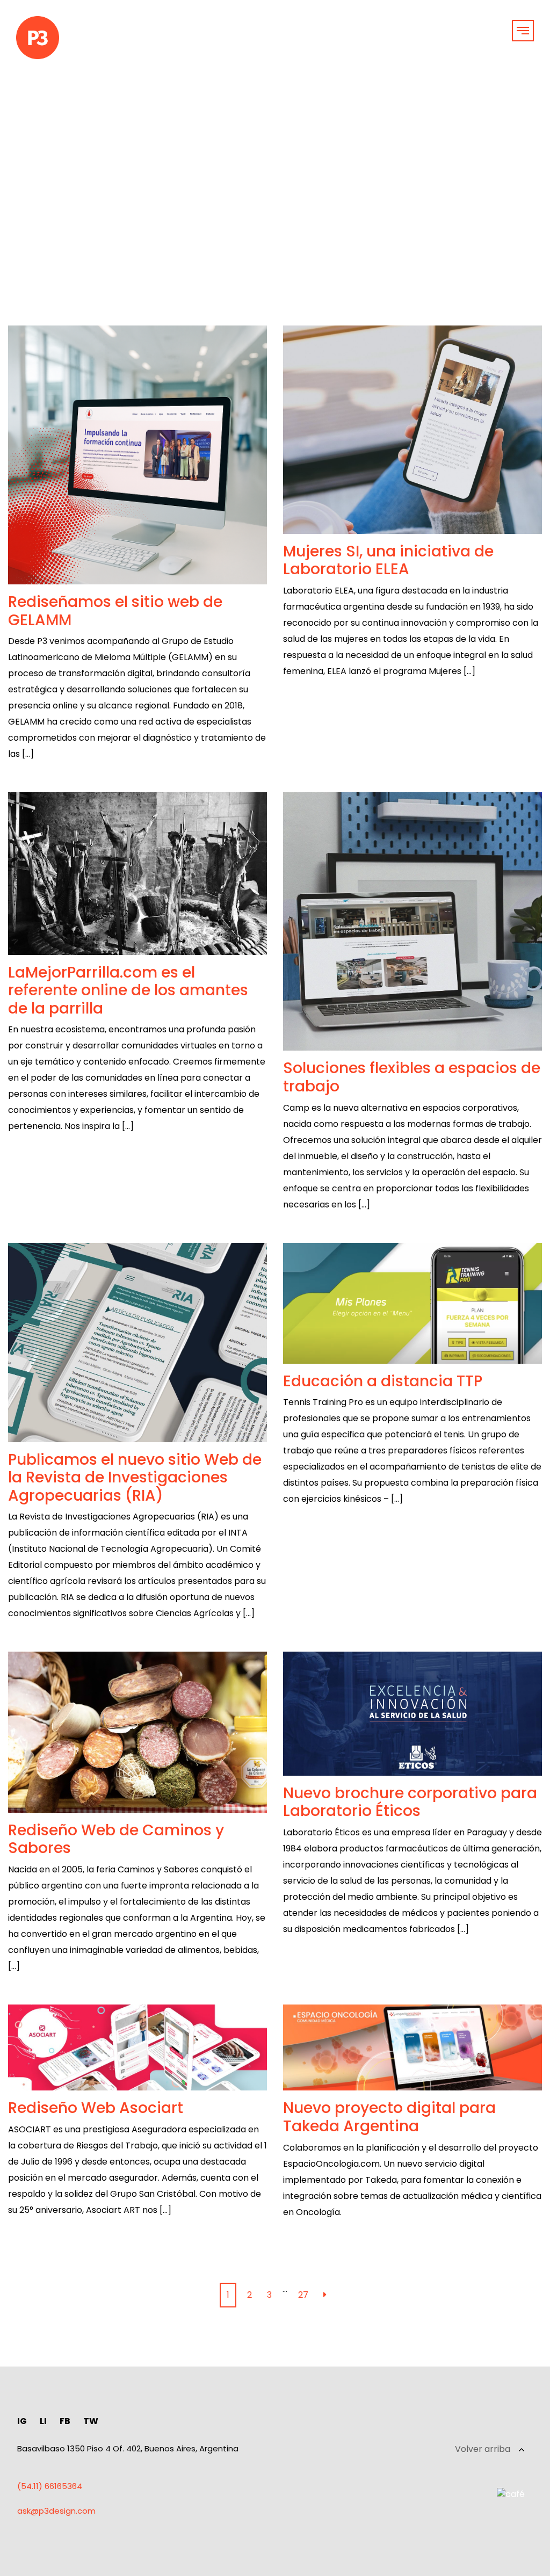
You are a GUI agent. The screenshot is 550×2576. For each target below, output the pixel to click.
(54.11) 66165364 (50, 2486)
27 (303, 2295)
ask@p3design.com (56, 2511)
